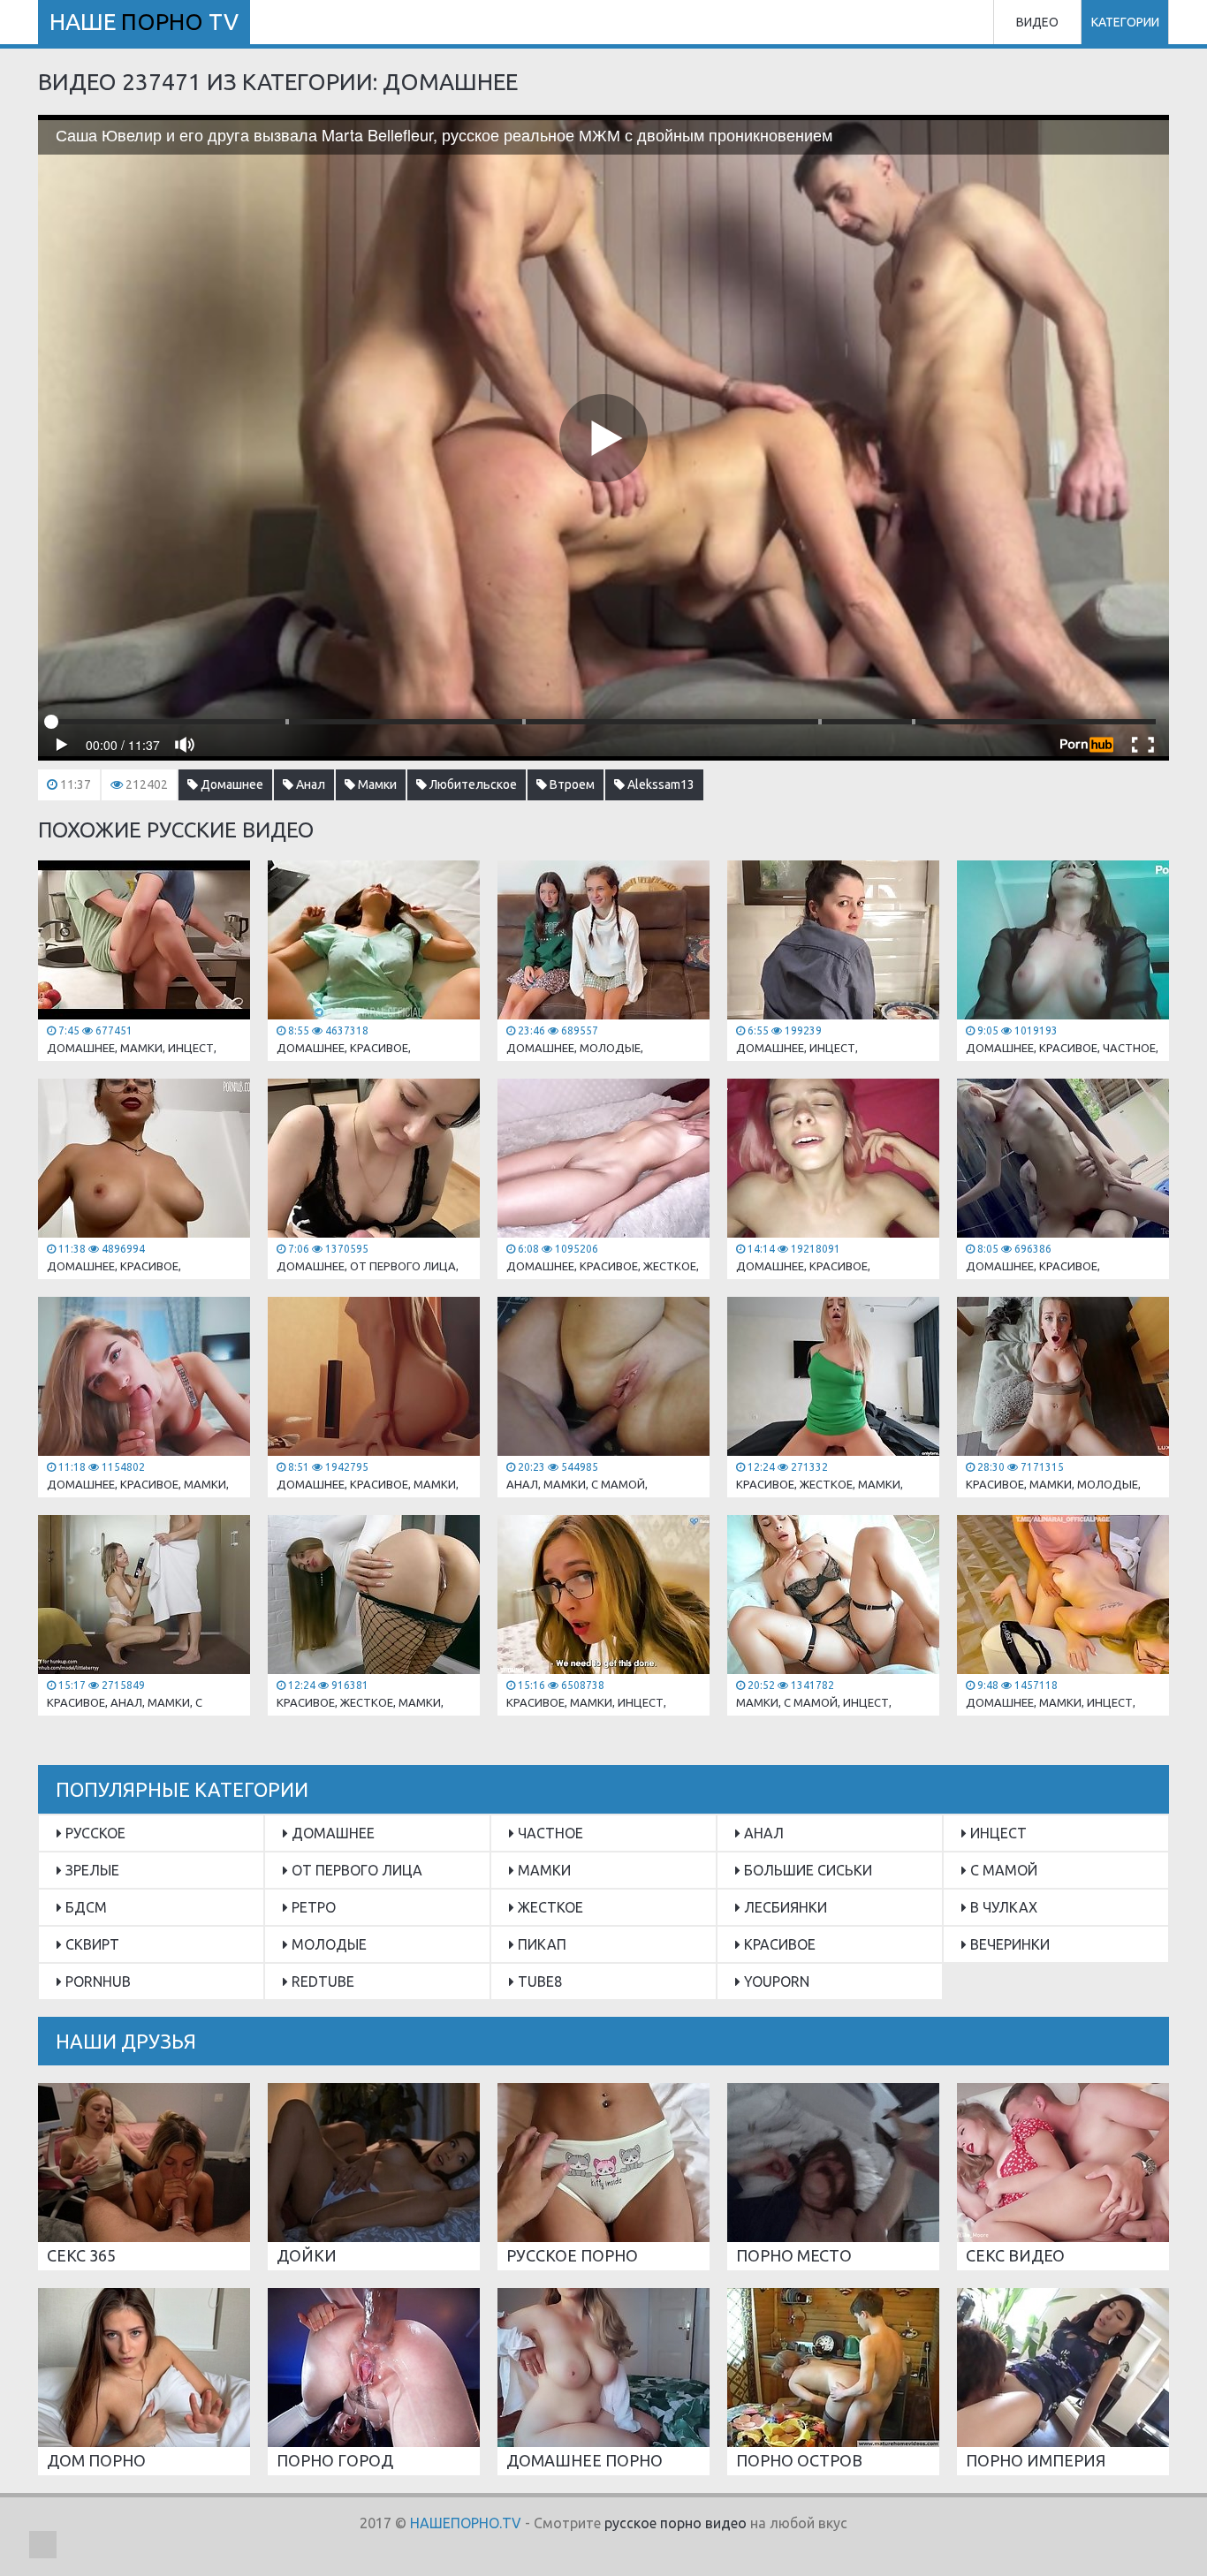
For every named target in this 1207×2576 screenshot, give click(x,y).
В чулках (1002, 1907)
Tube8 (538, 1981)
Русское (94, 1833)
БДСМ (84, 1907)
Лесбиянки (784, 1907)
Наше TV (144, 22)
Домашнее (231, 784)
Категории (1125, 22)
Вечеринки (1008, 1944)
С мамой (1002, 1870)
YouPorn (775, 1981)
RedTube (321, 1981)
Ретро (312, 1907)
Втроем (571, 784)
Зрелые (91, 1870)
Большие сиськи (806, 1870)
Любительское (472, 784)
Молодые (327, 1944)
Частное (549, 1833)
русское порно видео (676, 2523)
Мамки (376, 784)
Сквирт (91, 1944)
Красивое (778, 1944)
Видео (1037, 22)
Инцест (997, 1833)
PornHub (96, 1981)
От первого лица (355, 1870)
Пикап (540, 1944)
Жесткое (549, 1907)
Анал (309, 784)
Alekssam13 (660, 784)
